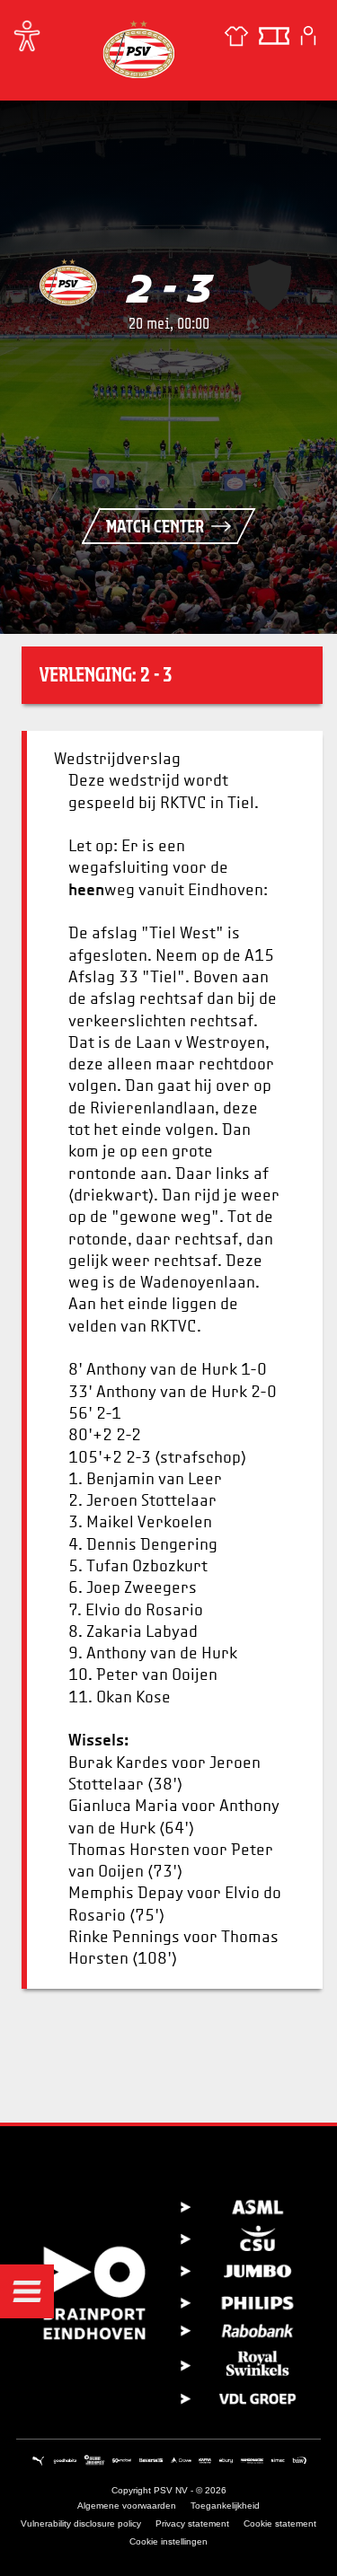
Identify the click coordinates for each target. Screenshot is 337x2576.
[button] (27, 2291)
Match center (155, 526)
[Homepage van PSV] (138, 49)
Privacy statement (192, 2523)
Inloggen (308, 36)
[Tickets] (274, 36)
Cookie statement (280, 2523)
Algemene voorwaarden (127, 2506)
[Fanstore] (236, 36)
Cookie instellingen (168, 2541)
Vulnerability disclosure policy (81, 2523)
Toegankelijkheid (225, 2506)
